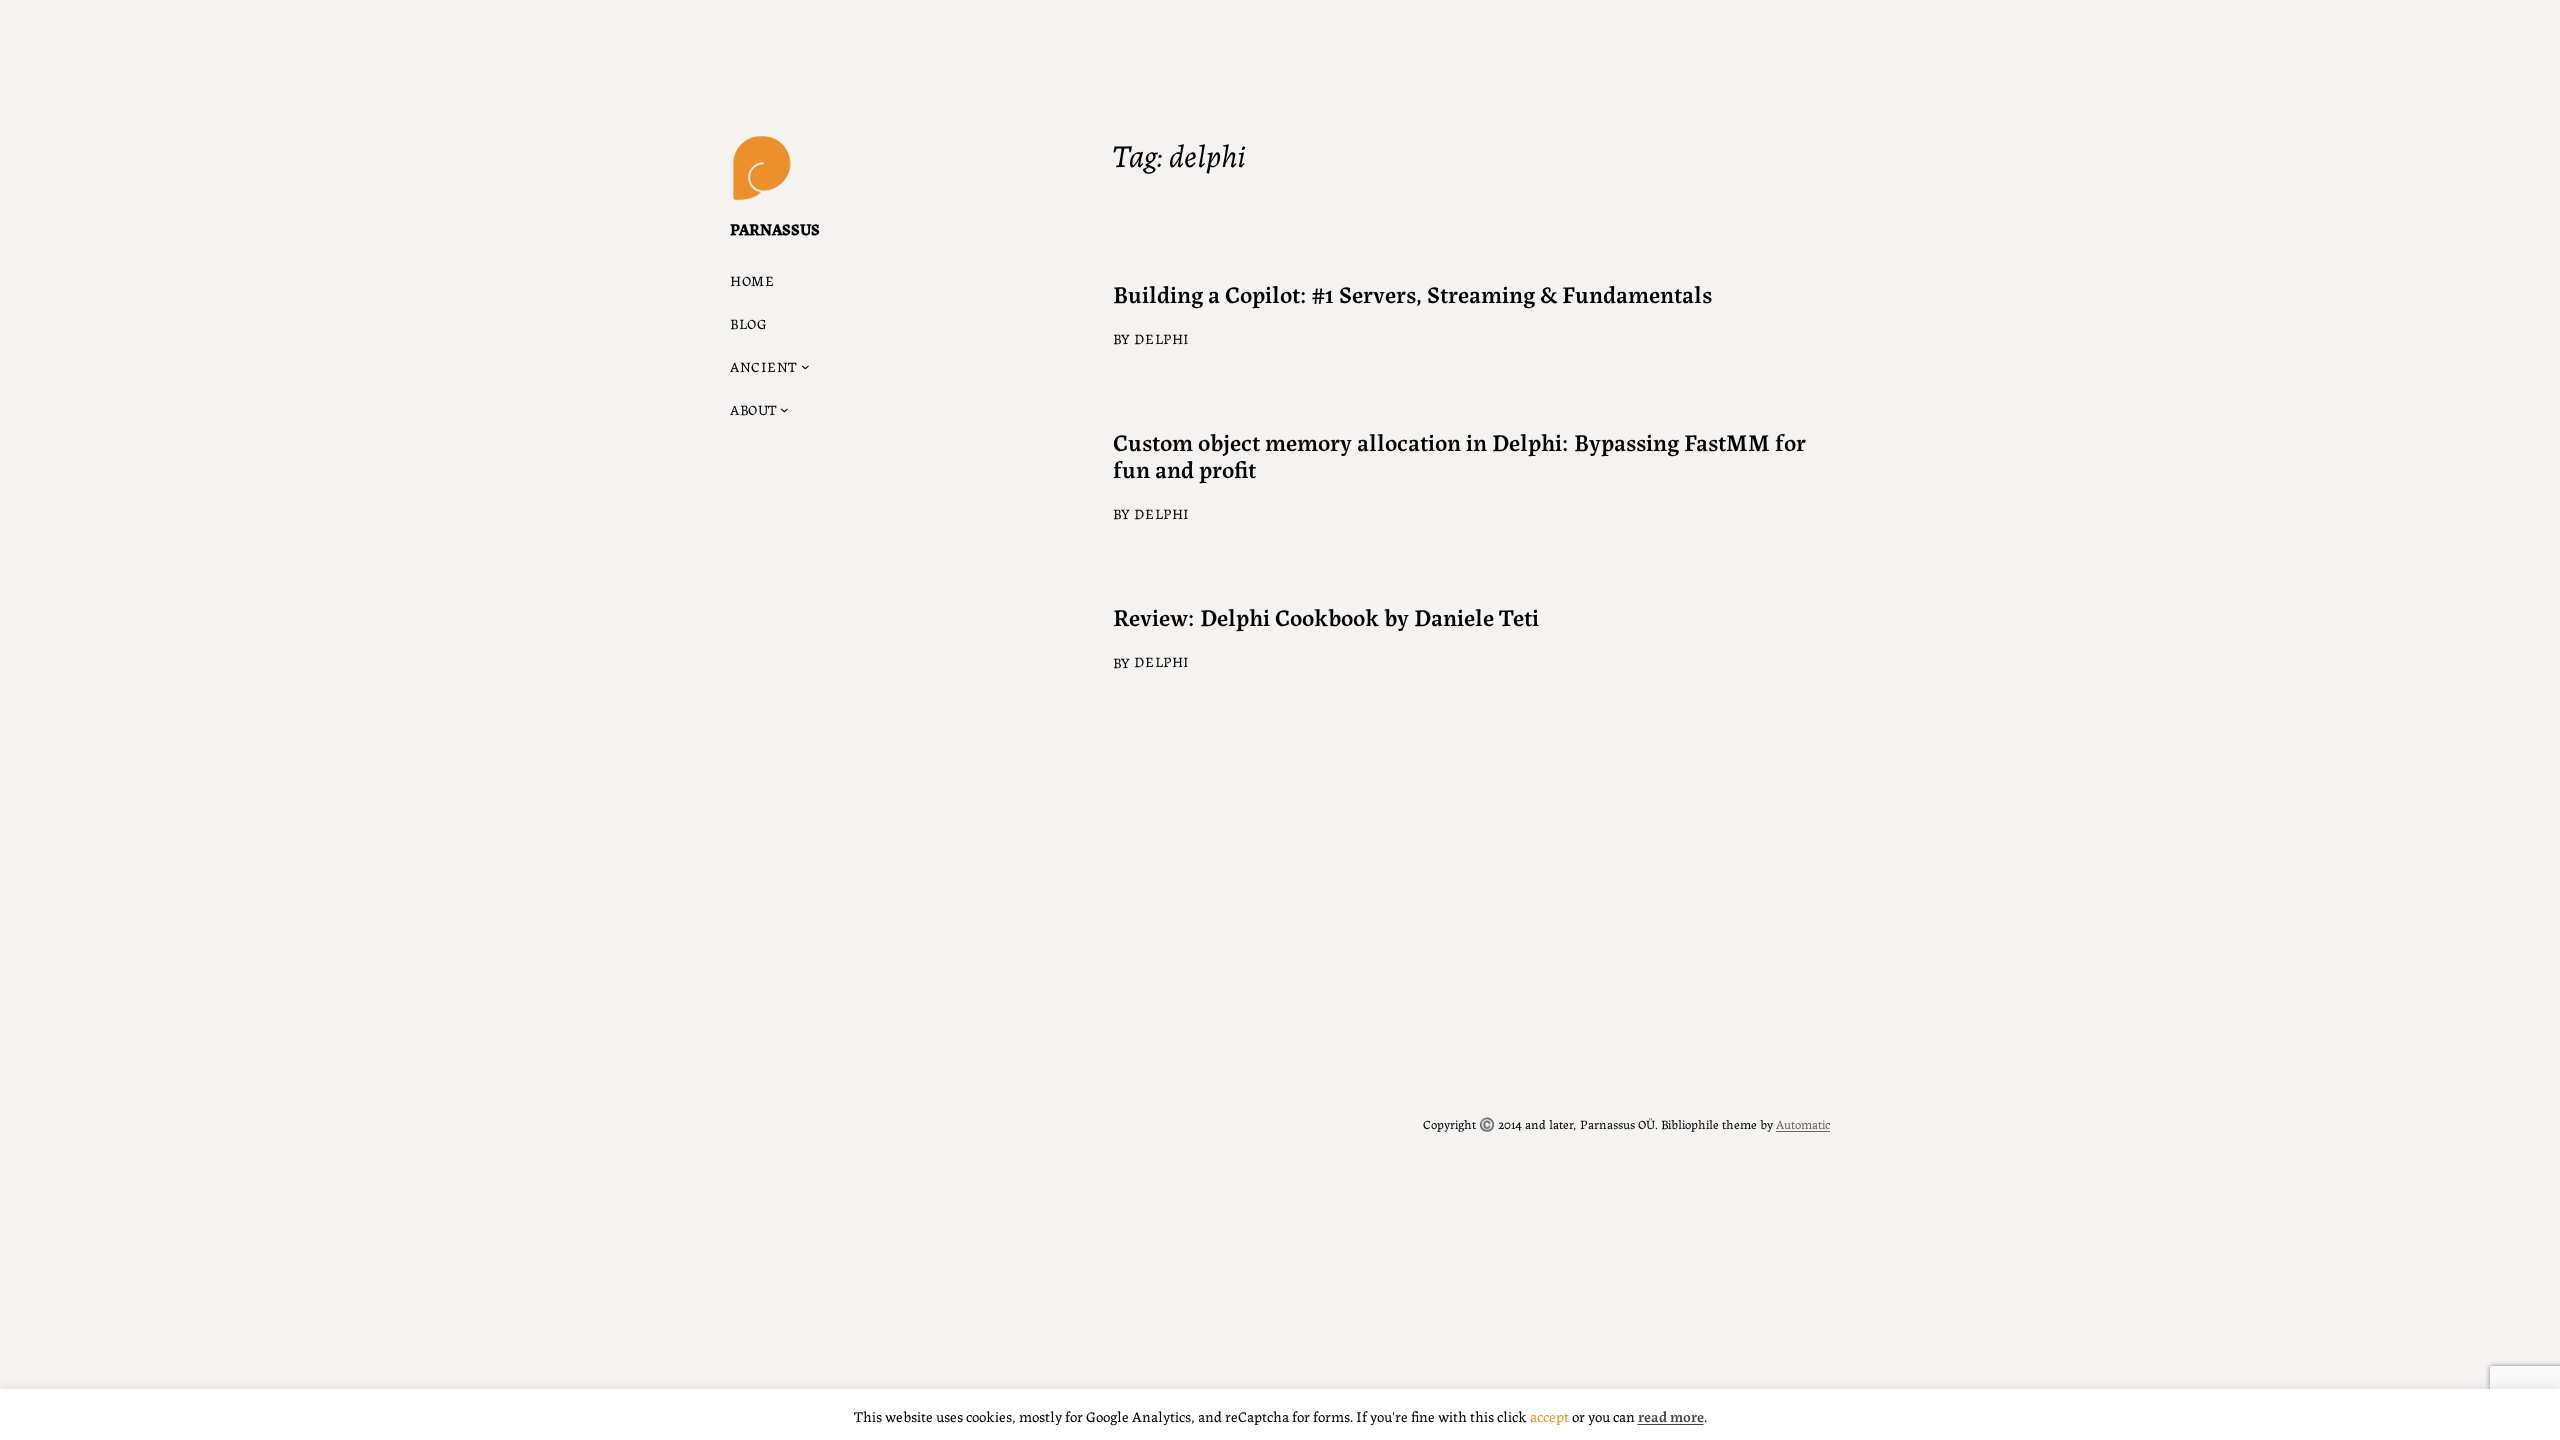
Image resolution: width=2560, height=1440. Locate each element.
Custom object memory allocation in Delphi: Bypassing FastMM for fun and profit (1459, 455)
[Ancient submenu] (805, 366)
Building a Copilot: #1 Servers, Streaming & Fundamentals (1412, 293)
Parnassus (775, 228)
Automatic (1803, 1123)
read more (1671, 1415)
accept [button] (1549, 1415)
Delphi (1161, 338)
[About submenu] (784, 409)
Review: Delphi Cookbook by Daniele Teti (1326, 616)
